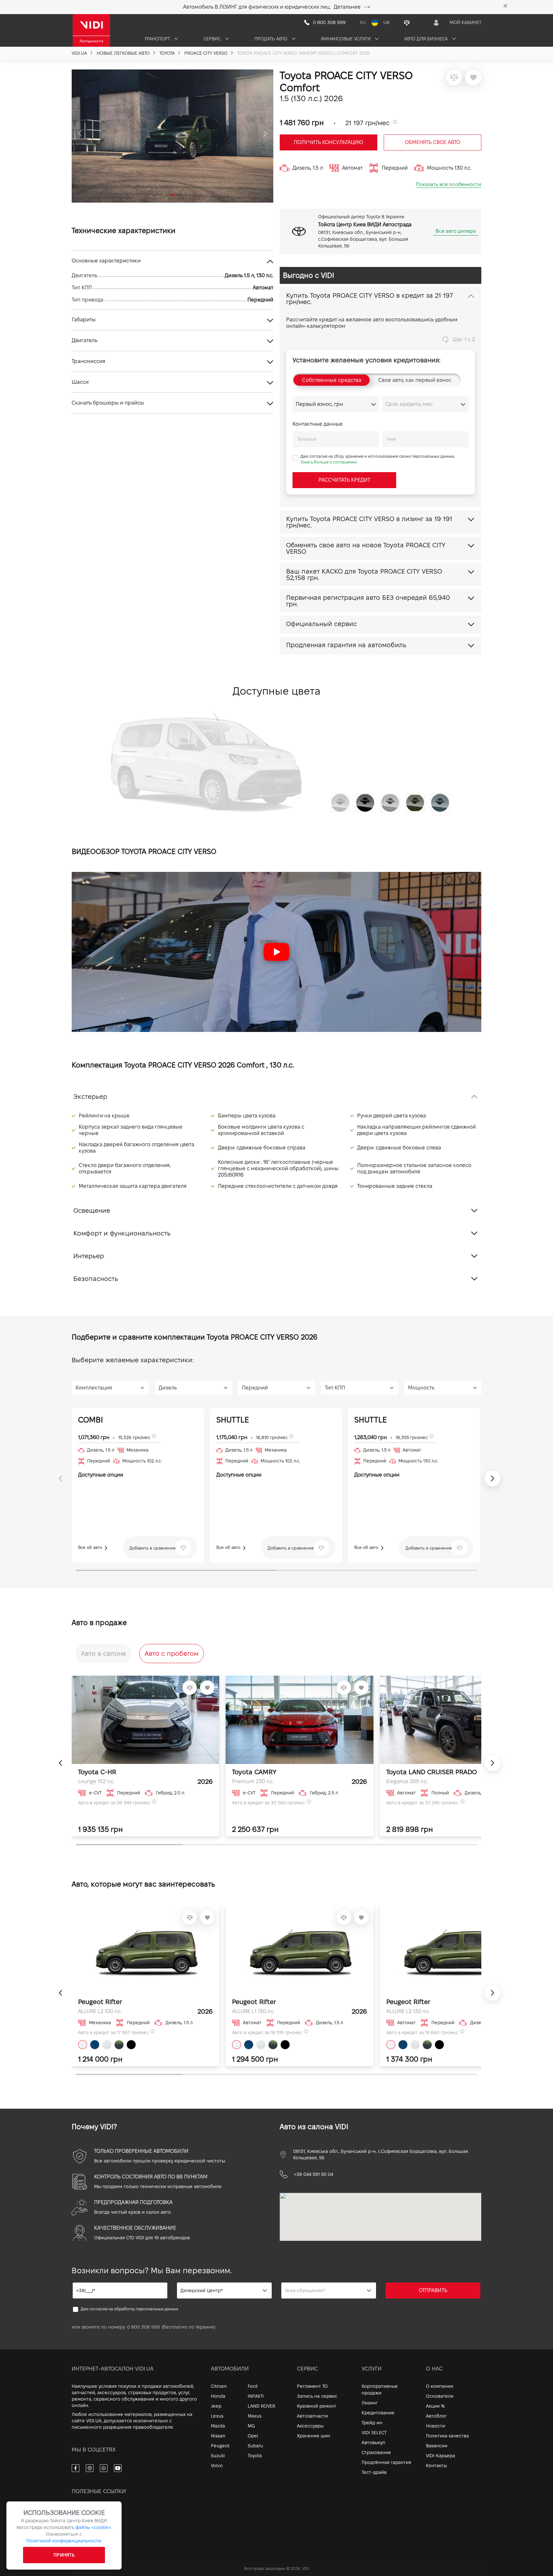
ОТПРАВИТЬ (433, 2290)
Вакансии (437, 2446)
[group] (172, 136)
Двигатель (84, 340)
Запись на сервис (317, 2396)
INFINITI (256, 2396)
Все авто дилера (456, 231)
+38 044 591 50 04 (313, 2174)
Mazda (218, 2426)
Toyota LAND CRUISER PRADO (432, 1772)
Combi (91, 1420)
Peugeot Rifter (100, 2002)
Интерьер (89, 1256)
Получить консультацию (329, 142)
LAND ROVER (261, 2406)
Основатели (440, 2396)
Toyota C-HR (97, 1772)
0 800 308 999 (143, 2327)
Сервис (213, 39)
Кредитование (378, 2413)
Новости (436, 2426)
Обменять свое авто (433, 142)
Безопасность (96, 1279)
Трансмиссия (88, 361)
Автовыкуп (373, 2443)
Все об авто (91, 1547)
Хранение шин (314, 2436)
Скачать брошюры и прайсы (108, 403)
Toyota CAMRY (254, 1772)
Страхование (376, 2452)
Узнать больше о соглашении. (329, 462)
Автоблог (436, 2416)
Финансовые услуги (346, 39)
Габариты (84, 320)
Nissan (218, 2436)
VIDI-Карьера (441, 2456)
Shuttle (233, 1420)
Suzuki (218, 2456)
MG (251, 2426)
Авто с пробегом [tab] (172, 1654)
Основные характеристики (106, 261)
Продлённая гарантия (386, 2462)
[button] (80, 134)
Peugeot (220, 2446)
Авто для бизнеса (427, 39)
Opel (253, 2436)
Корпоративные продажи (380, 2390)
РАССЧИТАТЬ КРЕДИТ (344, 480)
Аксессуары (310, 2426)
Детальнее (347, 7)
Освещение (92, 1211)
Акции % (435, 2406)
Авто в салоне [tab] (104, 1654)
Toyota (255, 2456)
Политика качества (447, 2436)
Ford (252, 2386)
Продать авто (272, 39)
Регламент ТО (312, 2386)
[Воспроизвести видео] (276, 952)
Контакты (436, 2466)
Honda (218, 2396)
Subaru (255, 2446)
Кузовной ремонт (317, 2406)
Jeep (216, 2406)
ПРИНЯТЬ (64, 2555)
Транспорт (158, 39)
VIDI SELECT (374, 2433)
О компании (440, 2386)
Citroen (219, 2386)
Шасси (80, 382)
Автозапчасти (313, 2416)
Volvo (217, 2466)
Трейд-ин (372, 2423)
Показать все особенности (449, 184)
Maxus (255, 2416)
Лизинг (370, 2403)
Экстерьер (90, 1097)
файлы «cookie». (94, 2527)
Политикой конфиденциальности (64, 2541)
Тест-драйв (374, 2472)
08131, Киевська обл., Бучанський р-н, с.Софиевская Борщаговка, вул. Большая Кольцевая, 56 (381, 2154)
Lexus (217, 2416)
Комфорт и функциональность (122, 1233)
